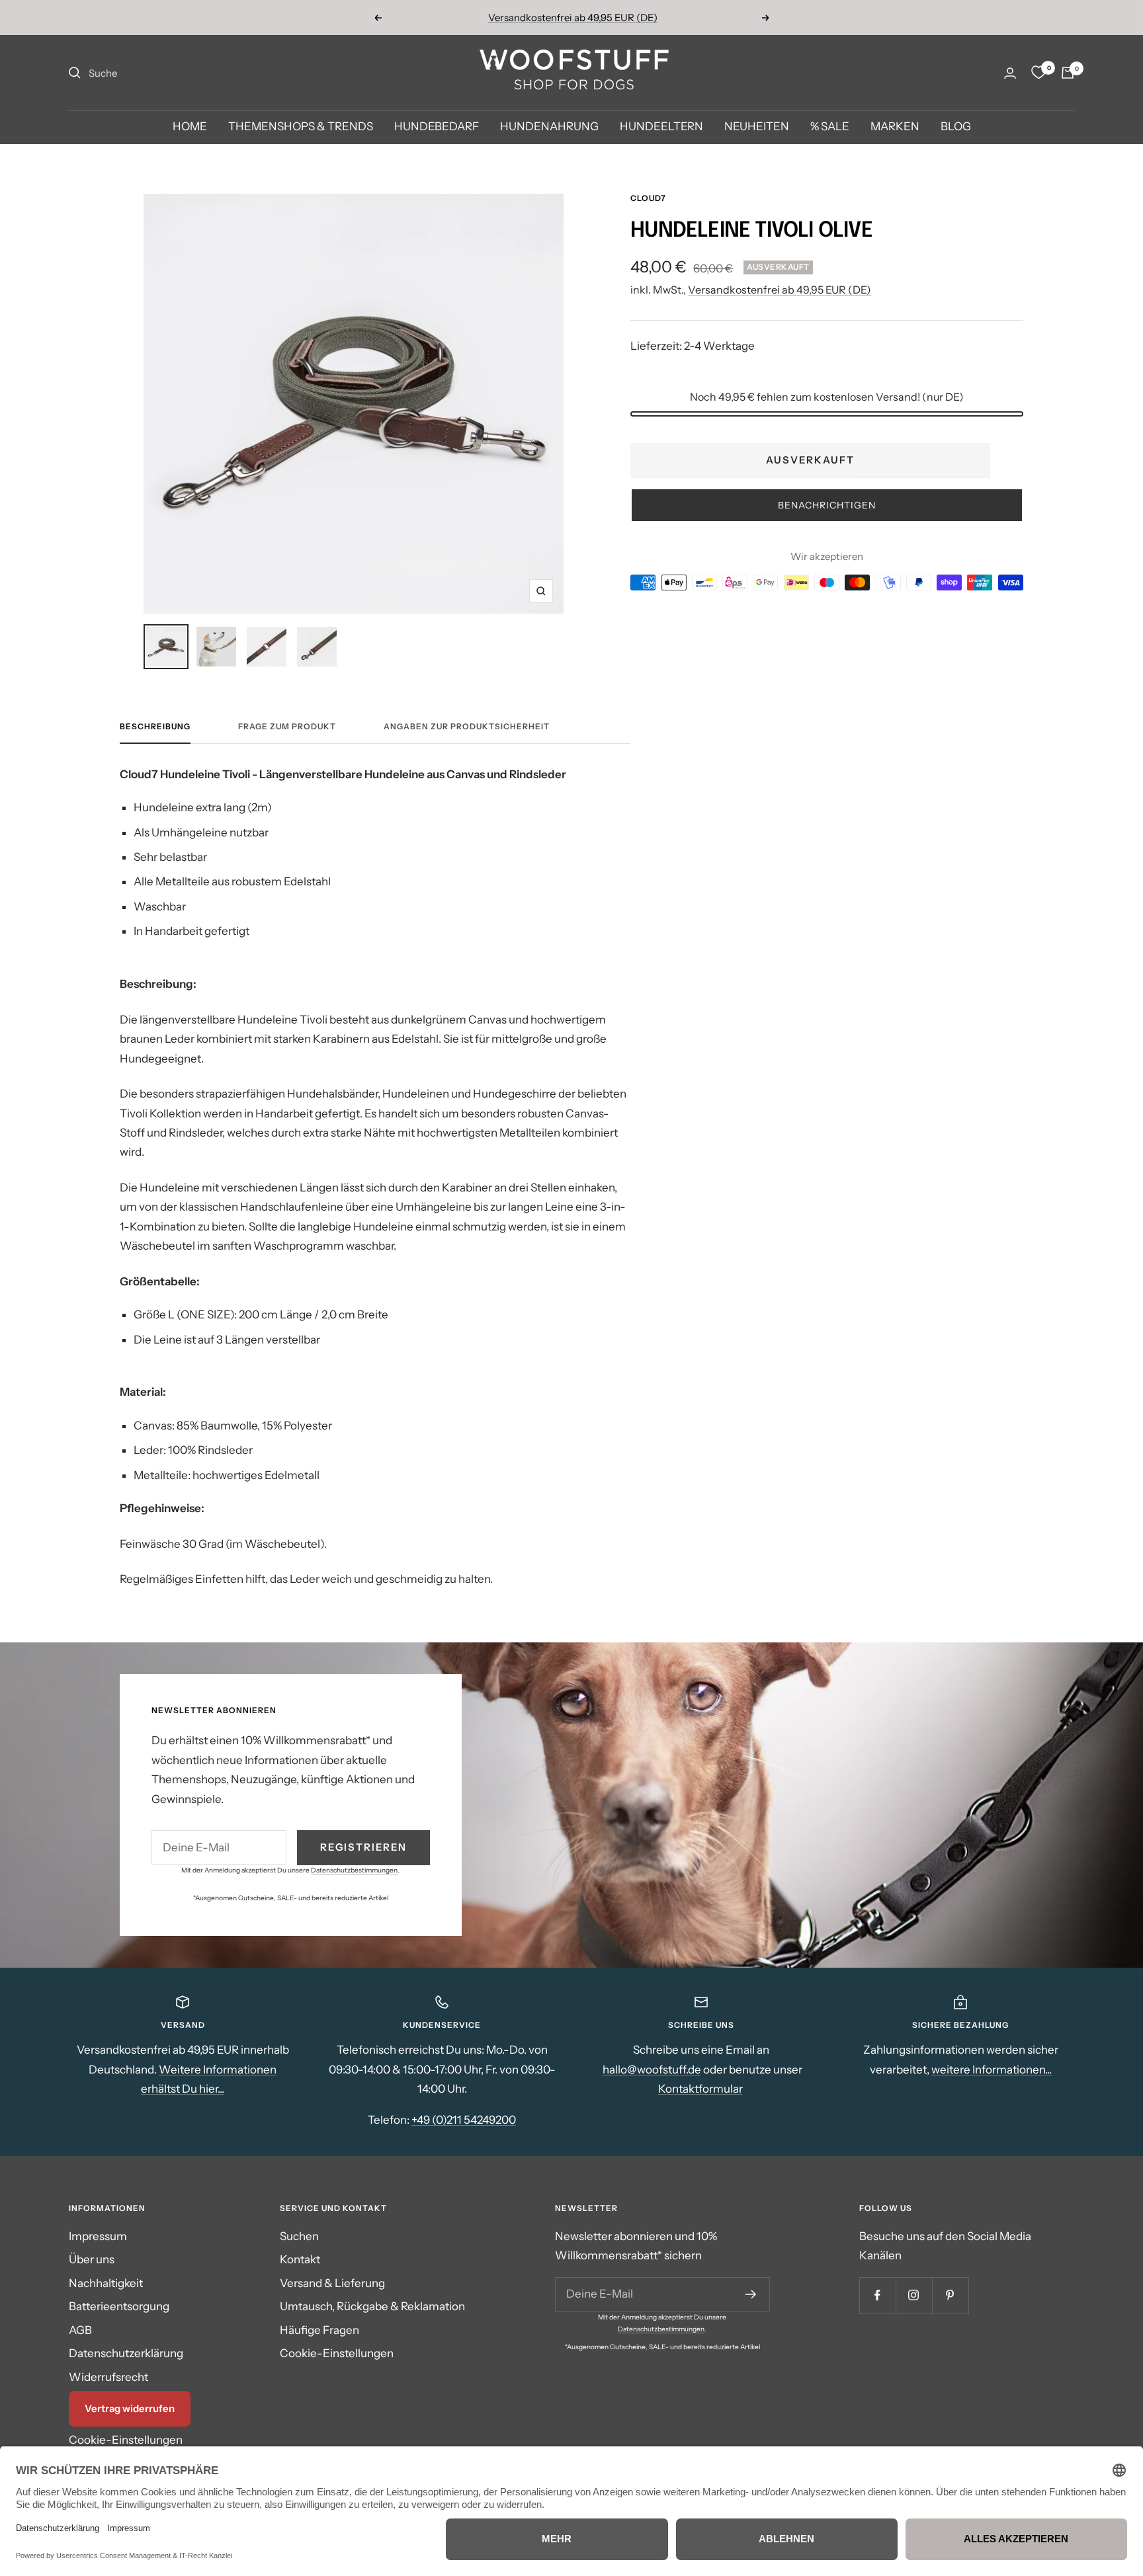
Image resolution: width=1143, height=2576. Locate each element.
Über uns (92, 2259)
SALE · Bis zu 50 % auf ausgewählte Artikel (573, 18)
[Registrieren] (751, 2294)
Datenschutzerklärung (126, 2353)
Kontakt (300, 2259)
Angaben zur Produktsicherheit (467, 727)
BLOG (956, 127)
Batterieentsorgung (119, 2306)
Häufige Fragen (319, 2330)
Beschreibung (155, 727)
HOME (190, 127)
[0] (1038, 73)
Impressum (98, 2236)
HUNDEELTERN (661, 127)
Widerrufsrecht (108, 2377)
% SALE (830, 127)
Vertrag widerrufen (130, 2408)
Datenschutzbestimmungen (354, 1870)
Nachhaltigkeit (106, 2283)
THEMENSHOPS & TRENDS (301, 127)
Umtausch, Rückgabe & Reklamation (372, 2306)
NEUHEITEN (757, 127)
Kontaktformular (700, 2089)
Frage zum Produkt (287, 727)
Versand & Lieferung (332, 2283)
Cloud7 (648, 198)
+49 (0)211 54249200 (464, 2120)
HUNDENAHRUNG (549, 127)
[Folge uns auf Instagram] (914, 2295)
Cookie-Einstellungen (126, 2440)
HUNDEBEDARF (437, 127)
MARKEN (895, 127)
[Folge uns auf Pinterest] (950, 2295)
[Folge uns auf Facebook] (877, 2295)
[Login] (1010, 73)
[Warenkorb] (1068, 73)
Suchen (299, 2236)
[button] (827, 505)
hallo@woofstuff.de (652, 2070)
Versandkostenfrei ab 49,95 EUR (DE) (780, 290)
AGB (80, 2330)
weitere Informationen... (992, 2070)
